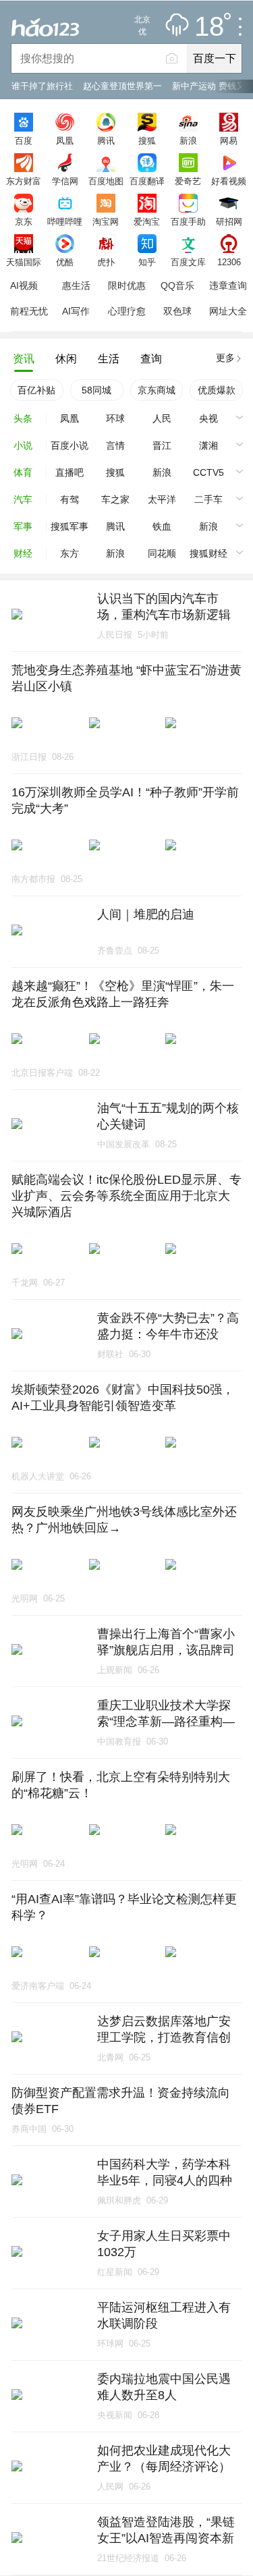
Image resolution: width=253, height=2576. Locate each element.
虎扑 (106, 262)
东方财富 (24, 181)
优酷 (65, 262)
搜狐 (147, 140)
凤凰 (65, 140)
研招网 (229, 221)
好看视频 (229, 181)
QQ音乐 (177, 285)
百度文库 (188, 262)
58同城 (96, 390)
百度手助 (188, 221)
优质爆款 (217, 390)
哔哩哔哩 (65, 221)
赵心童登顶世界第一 (122, 86)
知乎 (147, 262)
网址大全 (228, 311)
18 (209, 27)
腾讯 (106, 140)
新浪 (188, 140)
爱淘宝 (147, 221)
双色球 (177, 311)
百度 (24, 140)
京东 (24, 221)
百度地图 (106, 181)
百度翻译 (147, 181)
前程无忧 (29, 311)
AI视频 (24, 285)
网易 (229, 140)
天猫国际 (24, 262)
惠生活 (76, 285)
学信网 (65, 181)
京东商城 (157, 390)
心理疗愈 (127, 311)
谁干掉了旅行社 (42, 86)
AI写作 (76, 311)
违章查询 (228, 285)
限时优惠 (127, 285)
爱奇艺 (188, 181)
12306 (229, 262)
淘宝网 (106, 221)
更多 (225, 358)
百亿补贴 (36, 390)
